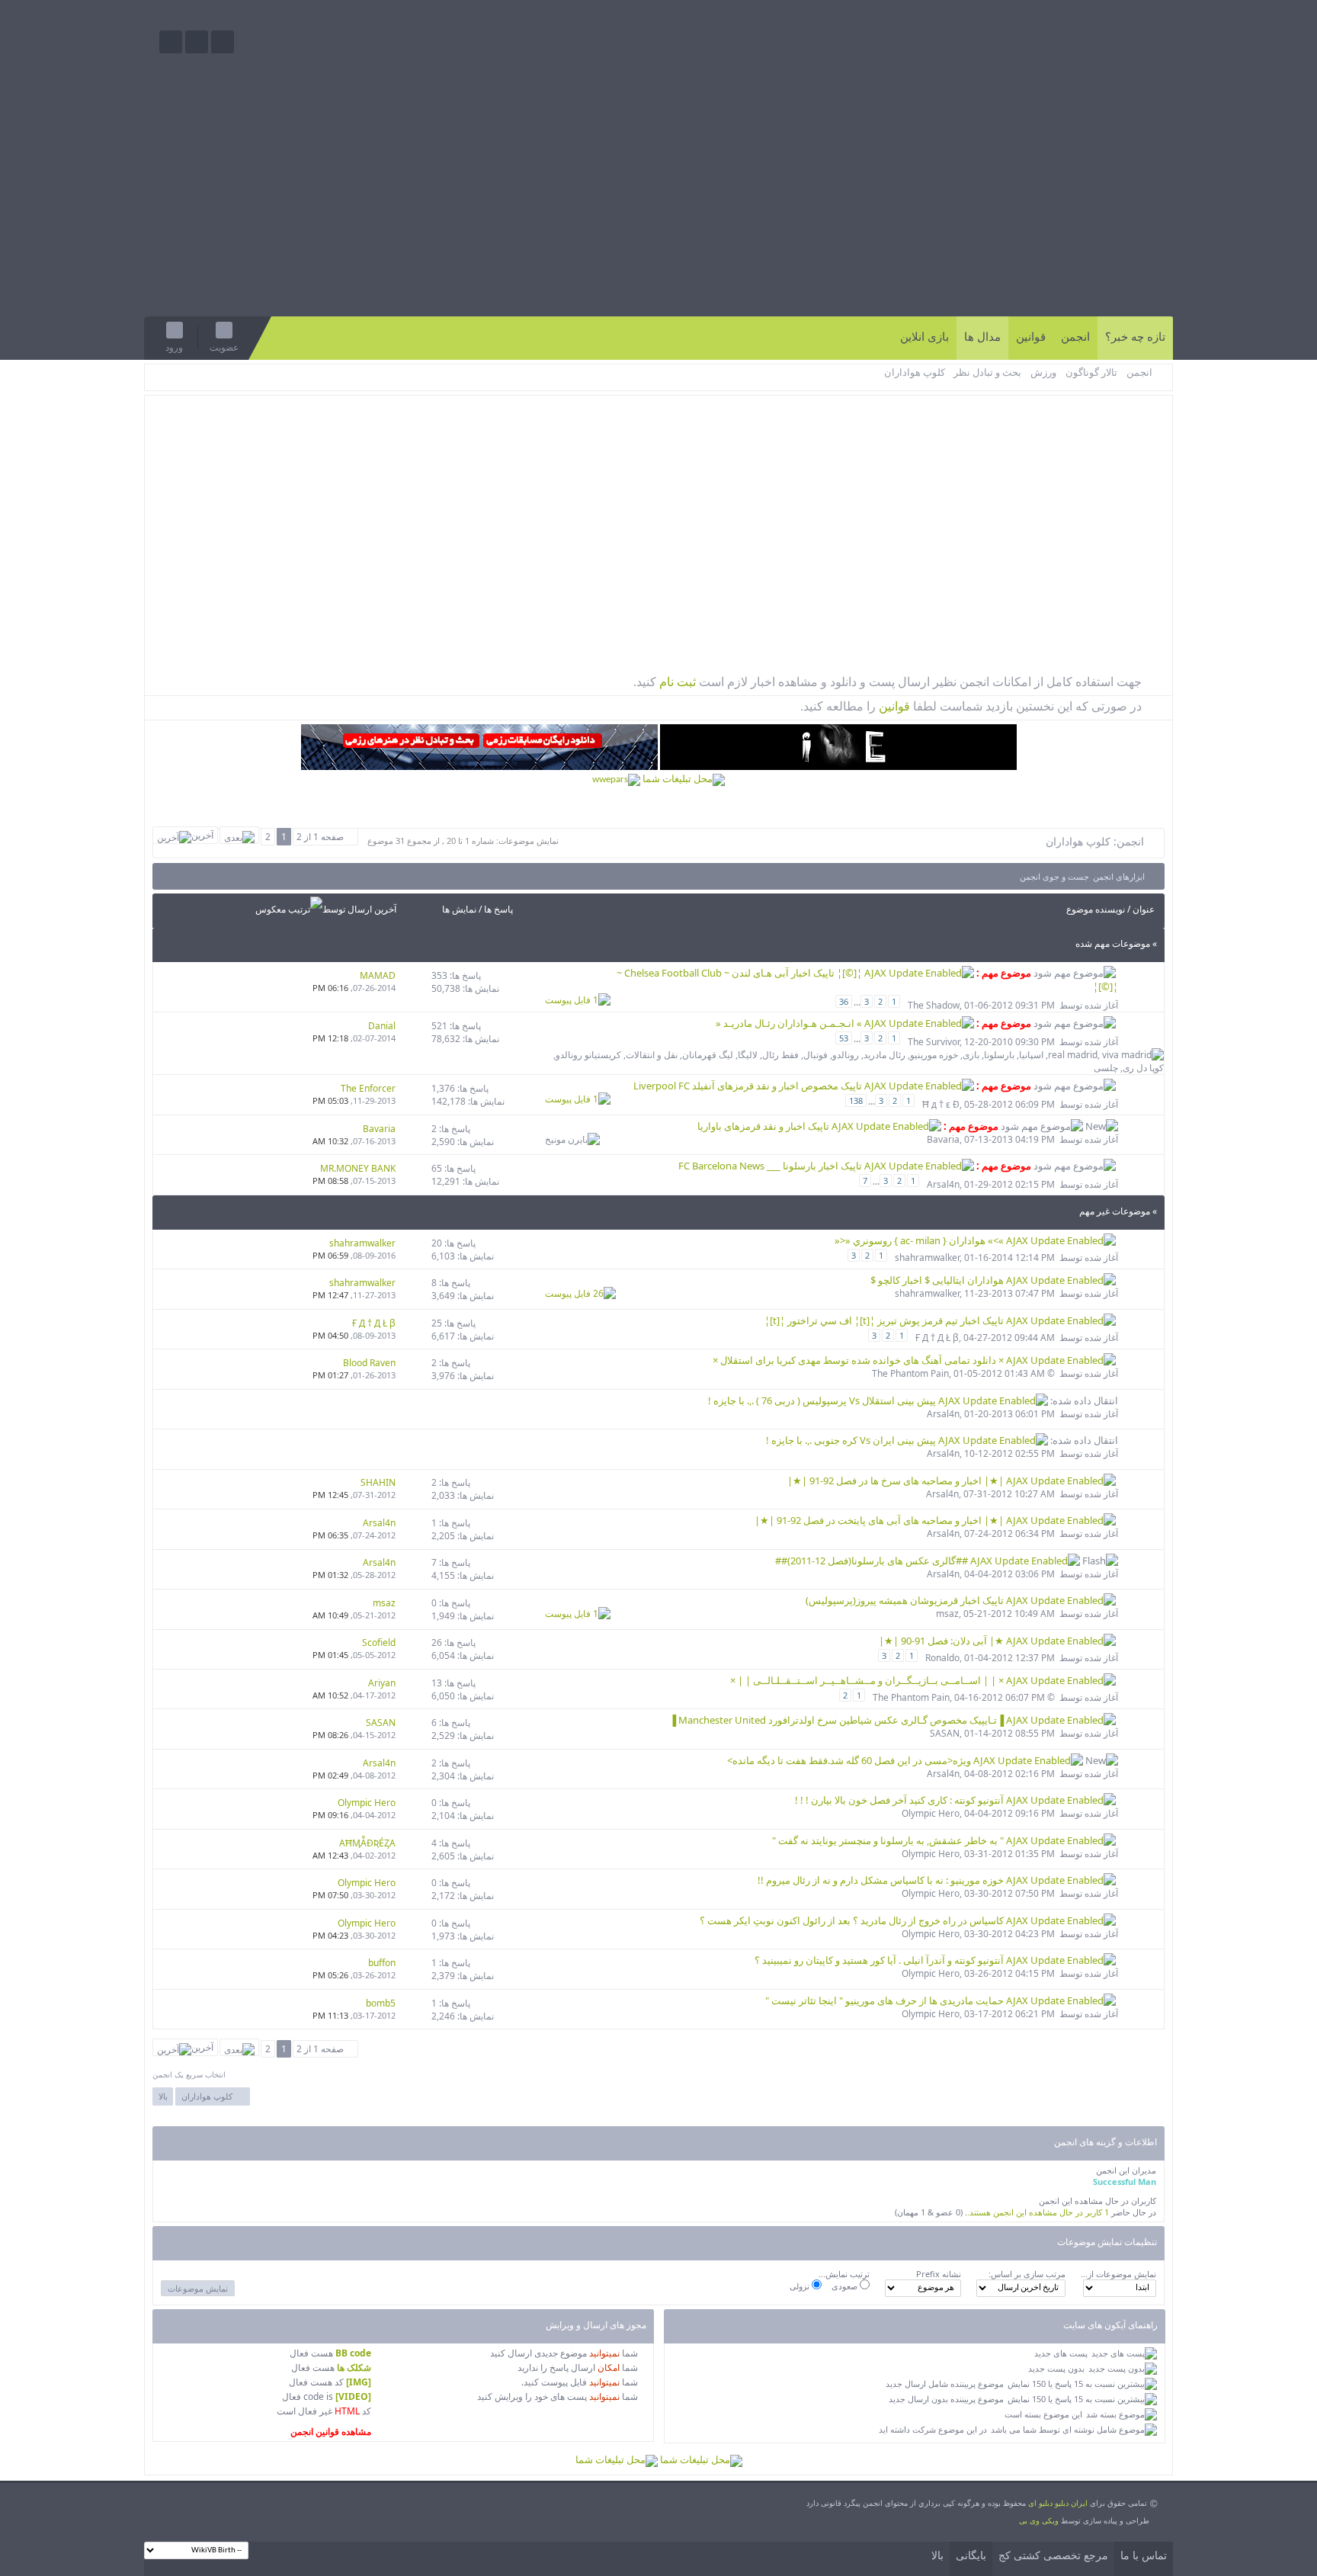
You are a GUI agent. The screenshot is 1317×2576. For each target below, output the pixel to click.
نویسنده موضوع (1096, 909)
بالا (163, 2096)
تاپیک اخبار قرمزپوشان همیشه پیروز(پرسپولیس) (906, 1600)
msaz (947, 1614)
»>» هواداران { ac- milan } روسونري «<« (920, 1240)
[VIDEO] (353, 2396)
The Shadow (934, 1005)
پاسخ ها (498, 909)
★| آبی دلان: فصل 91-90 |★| (942, 1641)
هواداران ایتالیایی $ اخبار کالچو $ (938, 1280)
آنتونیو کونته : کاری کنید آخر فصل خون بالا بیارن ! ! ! (900, 1800)
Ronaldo (942, 1658)
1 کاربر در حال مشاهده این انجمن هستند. (1038, 2212)
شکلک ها (354, 2367)
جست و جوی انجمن (1054, 876)
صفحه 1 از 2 (320, 837)
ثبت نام (676, 682)
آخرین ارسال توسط (359, 909)
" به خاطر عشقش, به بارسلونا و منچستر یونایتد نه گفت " (889, 1840)
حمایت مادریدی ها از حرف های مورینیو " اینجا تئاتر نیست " (886, 2000)
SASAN (945, 1733)
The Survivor (934, 1042)
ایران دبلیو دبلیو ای (1058, 2503)
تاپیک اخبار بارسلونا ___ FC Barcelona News (771, 1166)
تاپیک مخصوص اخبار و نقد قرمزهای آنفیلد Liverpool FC (749, 1086)
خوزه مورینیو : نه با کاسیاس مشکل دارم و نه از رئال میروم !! (882, 1880)
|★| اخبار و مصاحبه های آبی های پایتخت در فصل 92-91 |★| (880, 1520)
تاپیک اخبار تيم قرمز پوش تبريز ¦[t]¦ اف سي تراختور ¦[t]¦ (885, 1320)
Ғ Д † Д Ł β (937, 1338)
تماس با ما (1144, 2556)
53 (844, 1038)
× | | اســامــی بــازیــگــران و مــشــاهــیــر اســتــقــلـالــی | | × (868, 1680)
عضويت (224, 347)
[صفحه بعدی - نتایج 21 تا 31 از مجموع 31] (239, 835)
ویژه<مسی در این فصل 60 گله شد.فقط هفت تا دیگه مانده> (850, 1760)
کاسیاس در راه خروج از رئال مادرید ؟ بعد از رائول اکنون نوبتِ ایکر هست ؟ (853, 1920)
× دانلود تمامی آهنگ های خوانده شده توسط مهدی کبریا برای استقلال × (859, 1360)
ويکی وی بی (1039, 2520)
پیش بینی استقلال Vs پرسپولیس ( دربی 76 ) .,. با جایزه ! (823, 1400)
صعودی (846, 2286)
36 (844, 1001)
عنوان (1144, 909)
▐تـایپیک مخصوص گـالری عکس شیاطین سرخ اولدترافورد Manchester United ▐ (838, 1720)
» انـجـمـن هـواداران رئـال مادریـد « (790, 1023)
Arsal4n (943, 1184)
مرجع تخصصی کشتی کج (1053, 2556)
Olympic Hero (931, 1813)
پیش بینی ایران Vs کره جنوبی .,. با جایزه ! (852, 1440)
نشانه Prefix (939, 2274)
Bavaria (943, 1139)
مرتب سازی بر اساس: (1027, 2274)
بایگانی (971, 2556)
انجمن (1075, 337)
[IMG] (359, 2382)
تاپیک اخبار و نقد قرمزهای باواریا (764, 1126)
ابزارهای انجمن (1119, 876)
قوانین (1031, 337)
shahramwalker (927, 1258)
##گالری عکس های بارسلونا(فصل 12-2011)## (873, 1561)
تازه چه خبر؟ (1135, 337)
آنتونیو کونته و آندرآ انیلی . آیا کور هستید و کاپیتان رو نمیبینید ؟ (880, 1960)
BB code (353, 2353)
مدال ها (982, 337)
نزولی (801, 2286)
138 (856, 1100)
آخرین (202, 835)
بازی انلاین (924, 337)
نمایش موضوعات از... (1118, 2274)
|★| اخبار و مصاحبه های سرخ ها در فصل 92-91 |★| (897, 1480)
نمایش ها (459, 909)
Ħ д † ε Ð (941, 1104)
